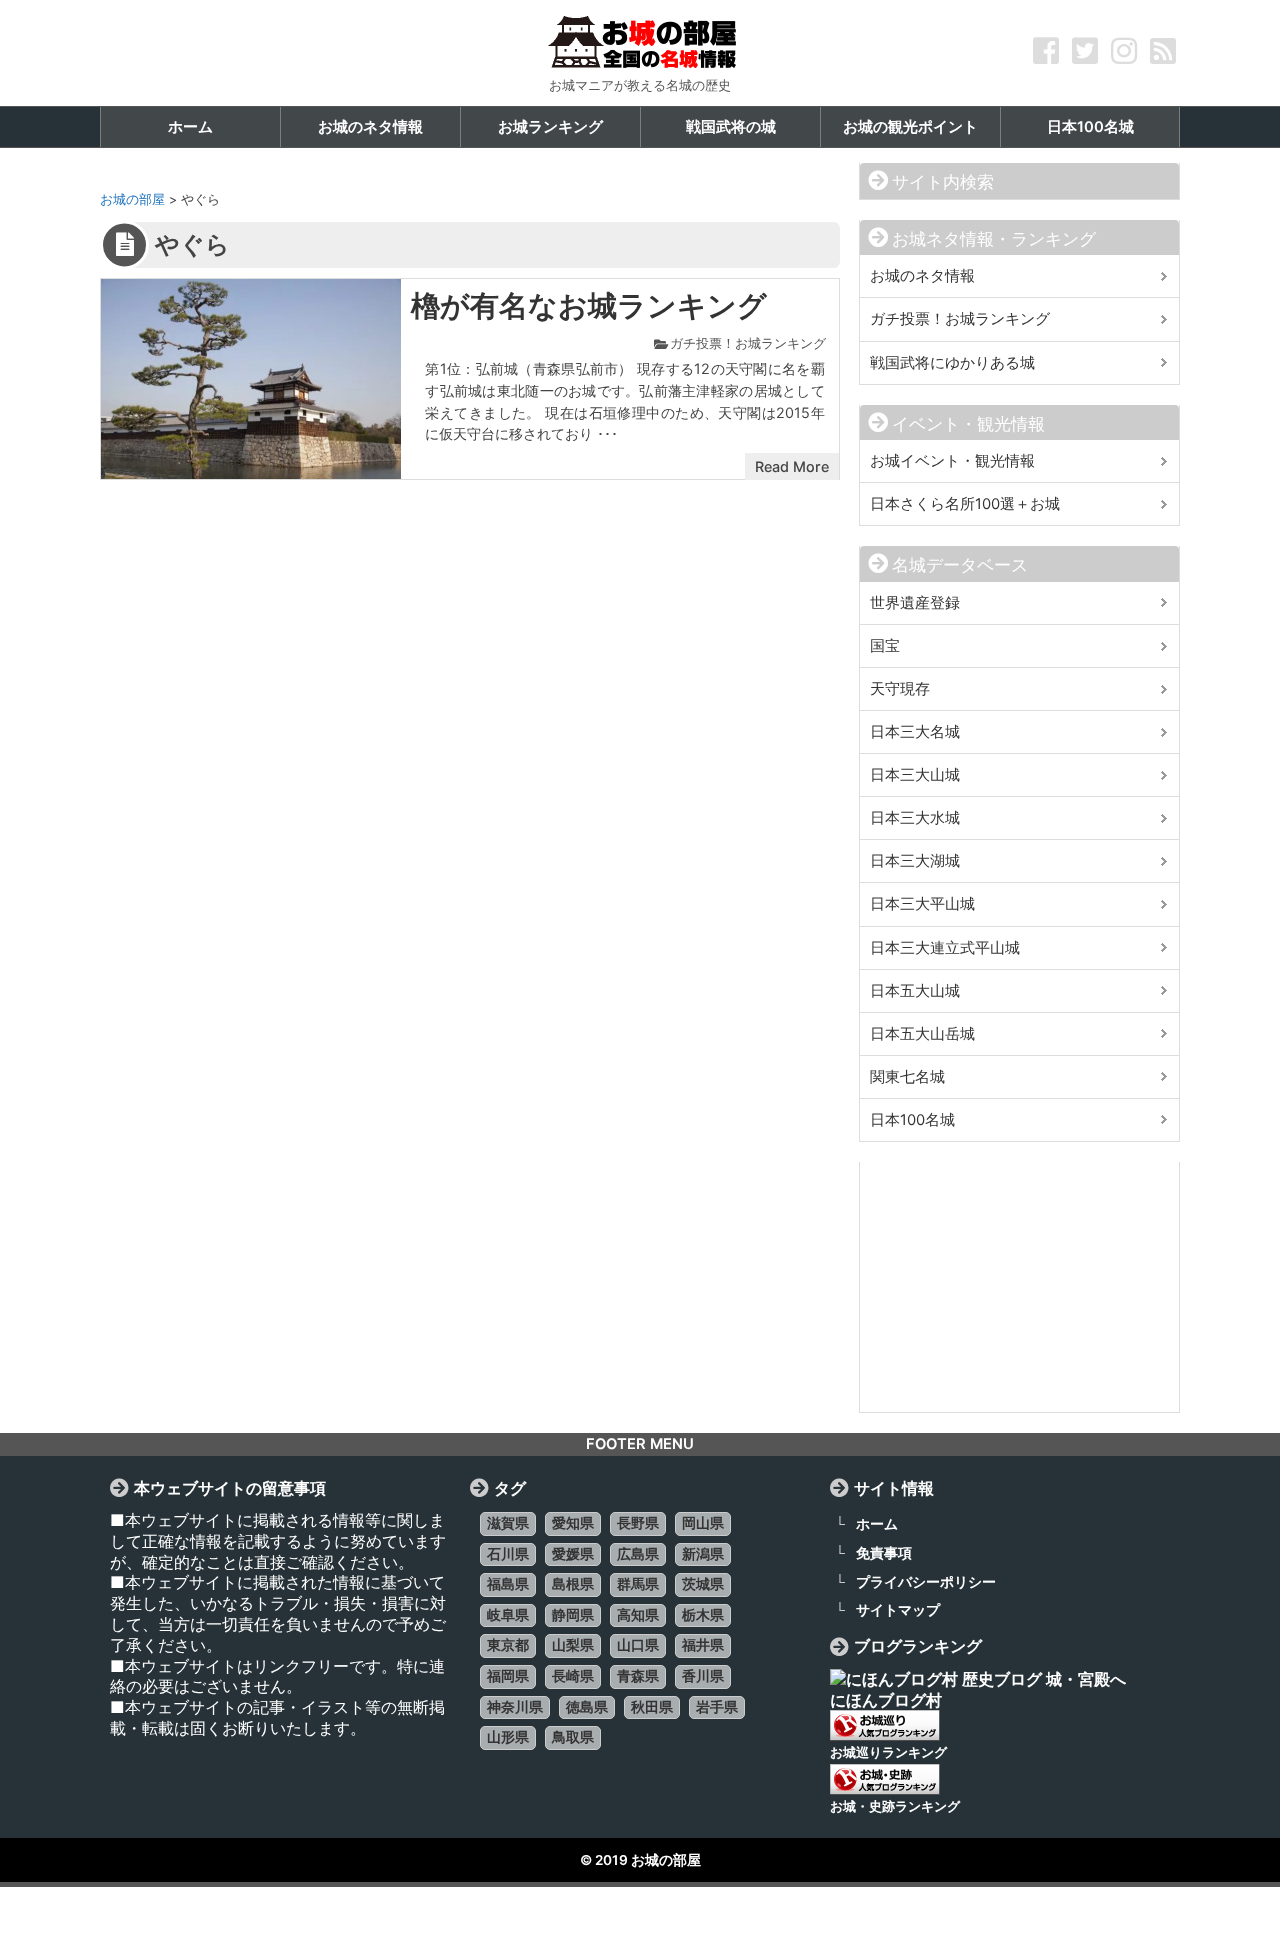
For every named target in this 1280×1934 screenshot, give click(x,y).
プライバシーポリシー (926, 1581)
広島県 (638, 1554)
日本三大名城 (915, 732)
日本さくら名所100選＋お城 (965, 504)
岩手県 (717, 1707)
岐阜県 (508, 1615)
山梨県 (573, 1645)
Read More (792, 466)
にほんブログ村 (886, 1700)
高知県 (638, 1615)
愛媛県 (573, 1554)
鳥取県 (573, 1737)
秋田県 (652, 1707)
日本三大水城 (915, 818)
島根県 (573, 1584)
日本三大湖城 (915, 861)
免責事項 (884, 1552)
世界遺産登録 (915, 603)
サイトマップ (898, 1609)
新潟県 (703, 1554)
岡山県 (703, 1523)
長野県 (638, 1523)
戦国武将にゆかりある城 (952, 363)
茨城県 (703, 1584)
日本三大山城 (915, 775)
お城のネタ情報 (922, 276)
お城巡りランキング (888, 1752)
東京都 (508, 1645)
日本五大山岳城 (922, 1034)
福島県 (508, 1584)
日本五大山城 (915, 991)
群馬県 (638, 1584)
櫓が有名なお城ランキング (589, 305)
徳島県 (587, 1707)
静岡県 (573, 1615)
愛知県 (573, 1523)
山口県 (638, 1645)
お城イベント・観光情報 (952, 461)
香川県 (703, 1676)
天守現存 (900, 689)
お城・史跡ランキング (895, 1806)
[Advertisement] (1019, 1287)
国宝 (885, 646)
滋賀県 (508, 1523)
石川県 (508, 1554)
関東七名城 (907, 1077)
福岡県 (508, 1676)
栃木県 (703, 1615)
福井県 (703, 1645)
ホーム (877, 1523)
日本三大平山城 (922, 904)
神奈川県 (515, 1707)
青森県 (638, 1676)
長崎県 (573, 1676)
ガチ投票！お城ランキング (748, 343)
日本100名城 (912, 1120)
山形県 (508, 1737)
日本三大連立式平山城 (945, 948)
